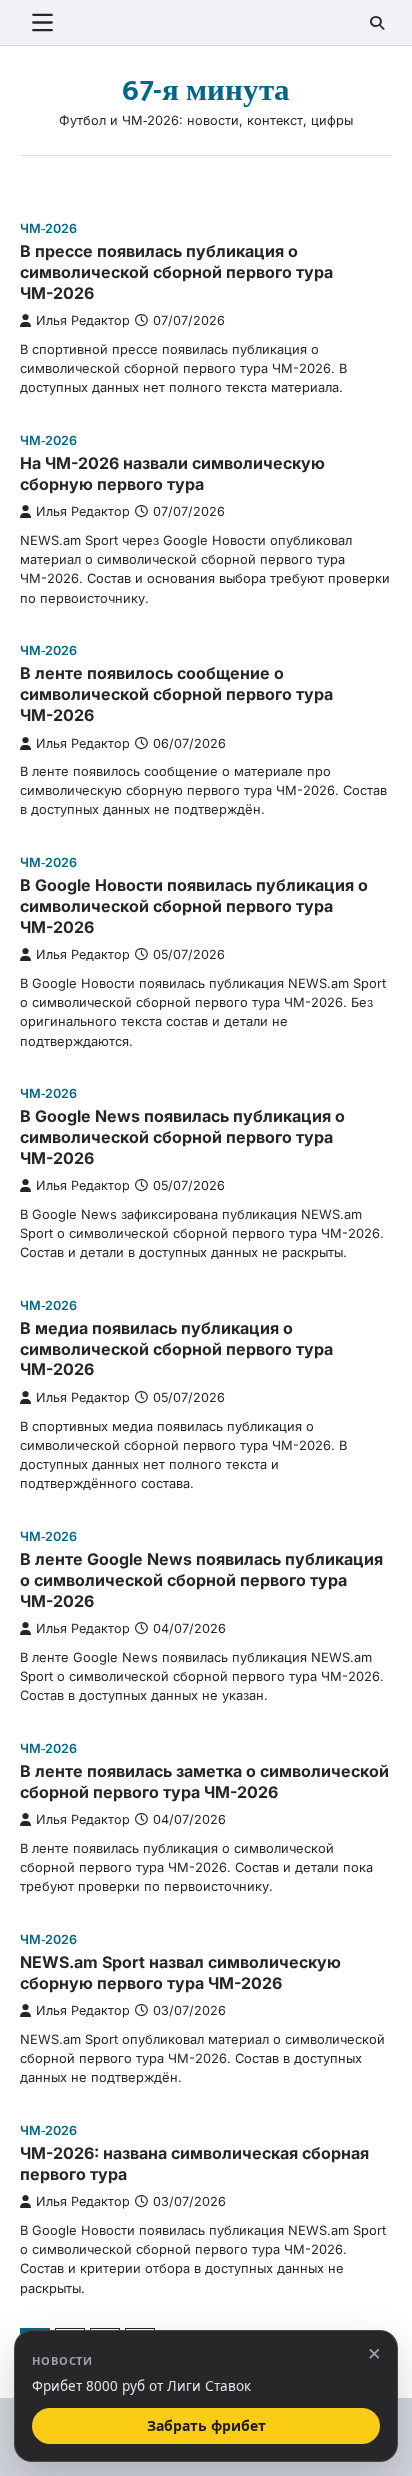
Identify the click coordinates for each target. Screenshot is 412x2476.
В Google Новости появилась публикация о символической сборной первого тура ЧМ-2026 (194, 906)
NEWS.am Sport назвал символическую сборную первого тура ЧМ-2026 (180, 1972)
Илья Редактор (83, 320)
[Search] (377, 23)
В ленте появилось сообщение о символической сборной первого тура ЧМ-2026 (176, 694)
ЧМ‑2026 (48, 228)
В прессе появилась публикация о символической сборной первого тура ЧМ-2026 (176, 272)
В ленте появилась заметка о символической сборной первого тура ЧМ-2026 (204, 1781)
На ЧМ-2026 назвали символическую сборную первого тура (172, 473)
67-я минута (206, 91)
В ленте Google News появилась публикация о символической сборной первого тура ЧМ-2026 (201, 1580)
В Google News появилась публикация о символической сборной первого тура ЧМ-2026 (182, 1137)
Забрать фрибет (206, 2425)
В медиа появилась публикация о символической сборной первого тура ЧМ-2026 (176, 1349)
